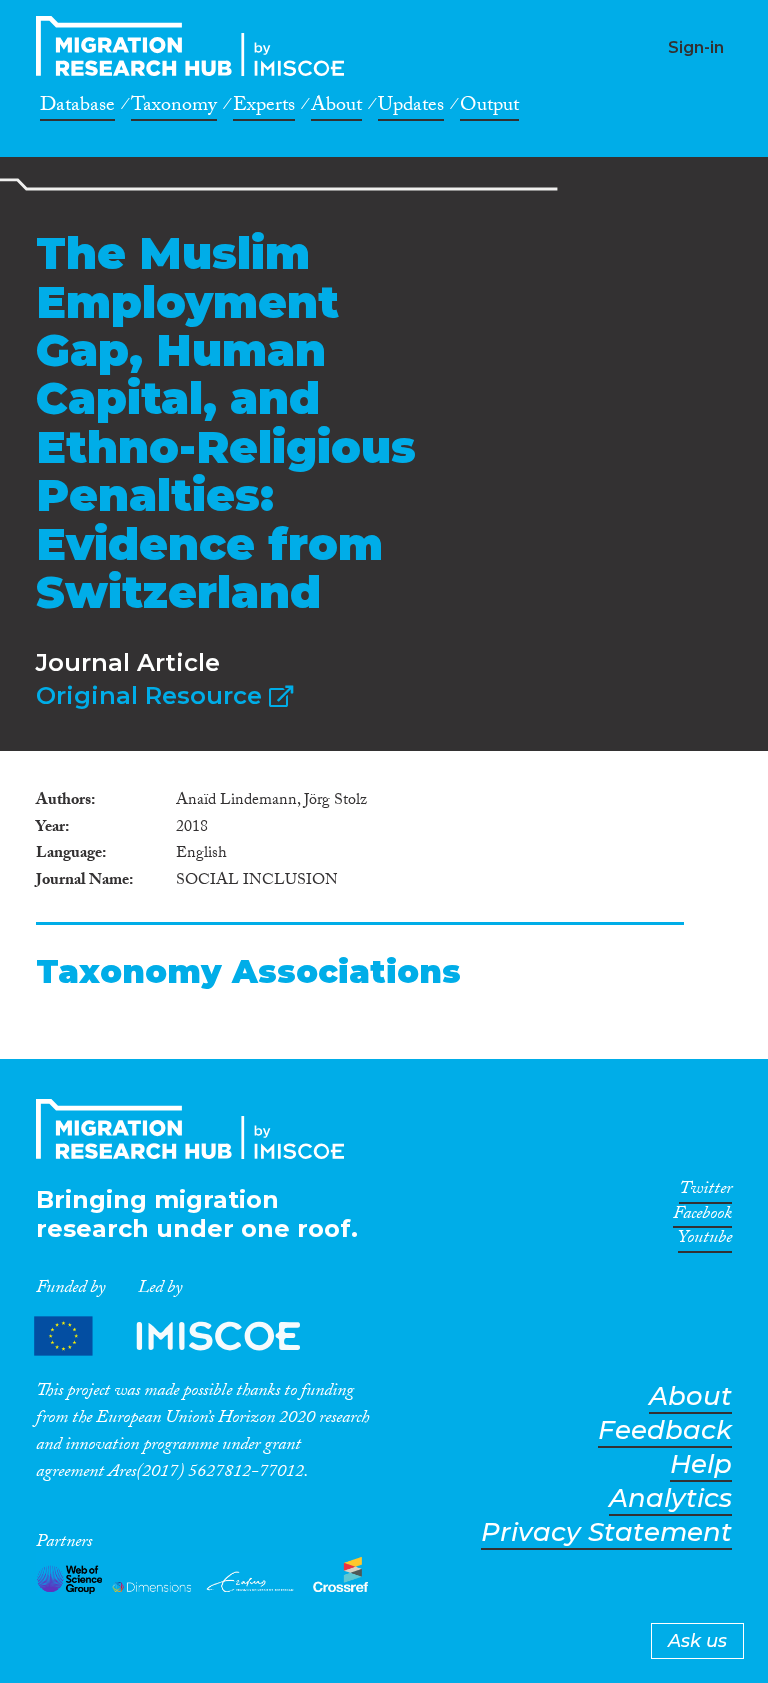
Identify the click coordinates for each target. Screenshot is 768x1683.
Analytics (670, 1498)
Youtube (705, 1241)
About (336, 108)
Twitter (705, 1192)
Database (77, 108)
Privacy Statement (606, 1532)
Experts (264, 108)
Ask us (697, 1641)
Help (701, 1464)
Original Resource (152, 695)
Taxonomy (174, 108)
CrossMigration (196, 46)
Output (489, 108)
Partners (184, 1335)
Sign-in (696, 47)
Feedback (665, 1430)
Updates (411, 108)
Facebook (702, 1217)
